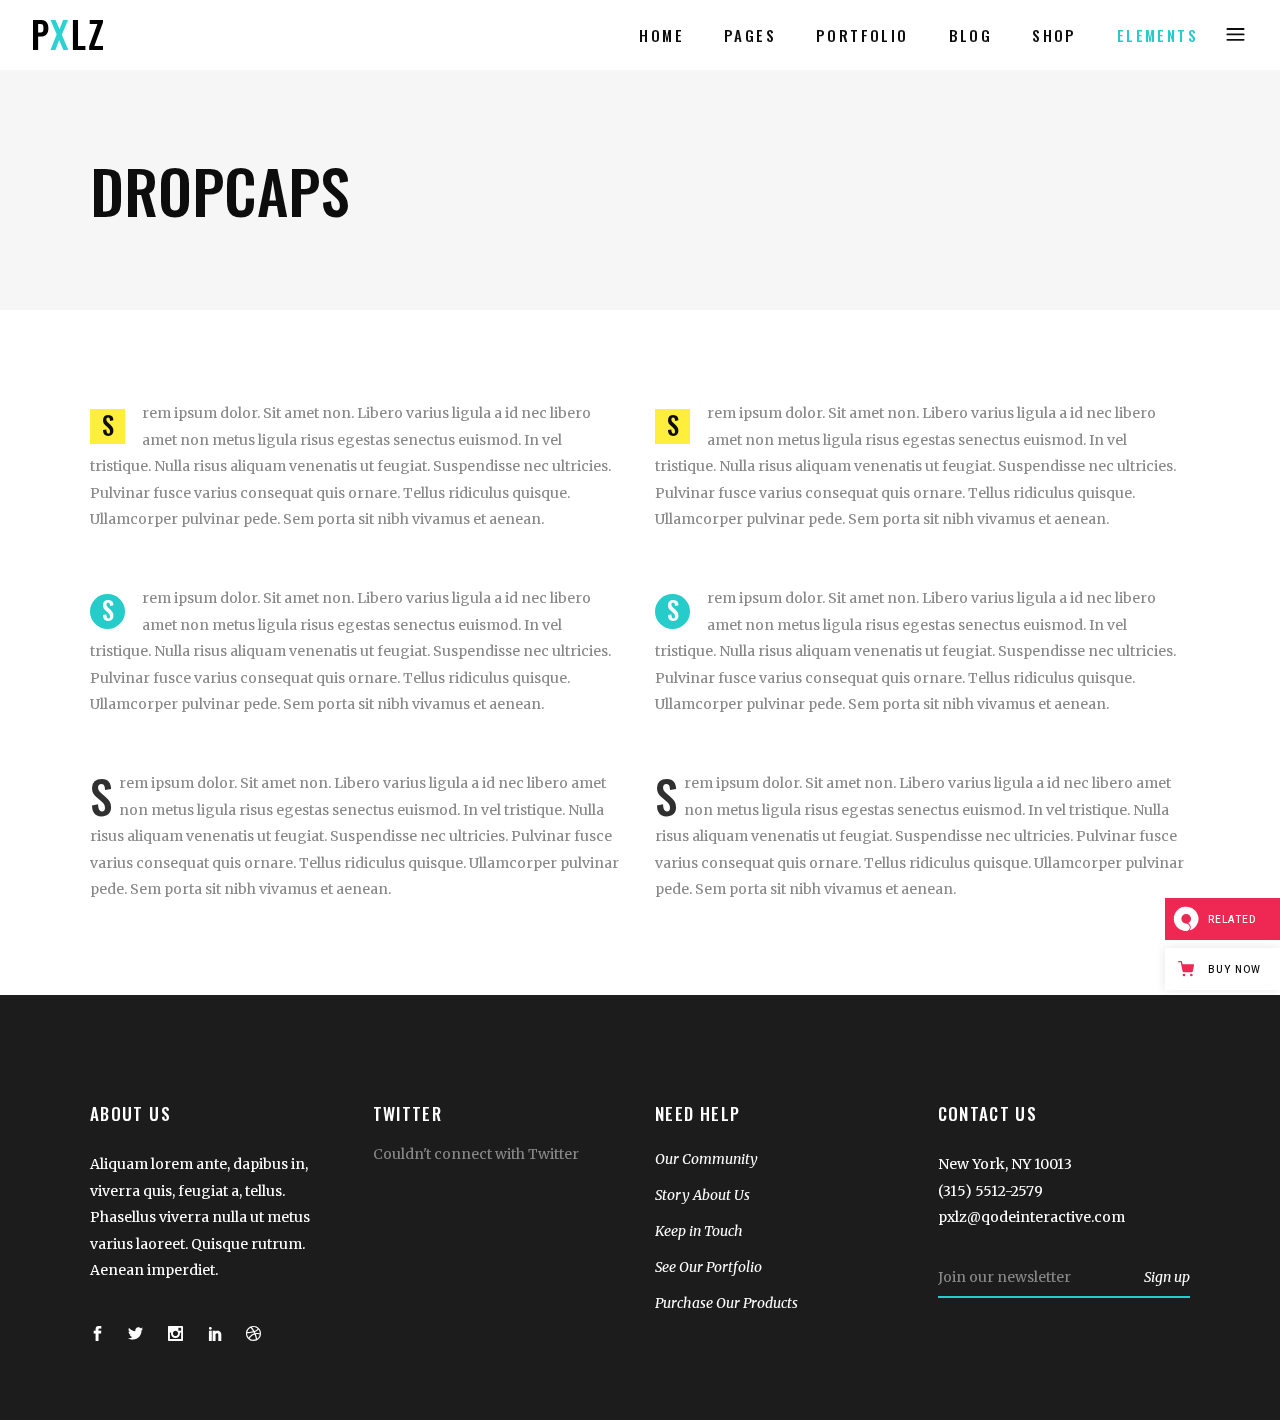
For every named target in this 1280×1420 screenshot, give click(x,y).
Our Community (706, 1159)
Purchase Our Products (726, 1303)
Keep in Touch (699, 1231)
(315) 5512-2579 (990, 1191)
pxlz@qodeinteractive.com (1031, 1217)
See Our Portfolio (708, 1267)
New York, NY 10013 (1005, 1164)
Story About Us (702, 1195)
